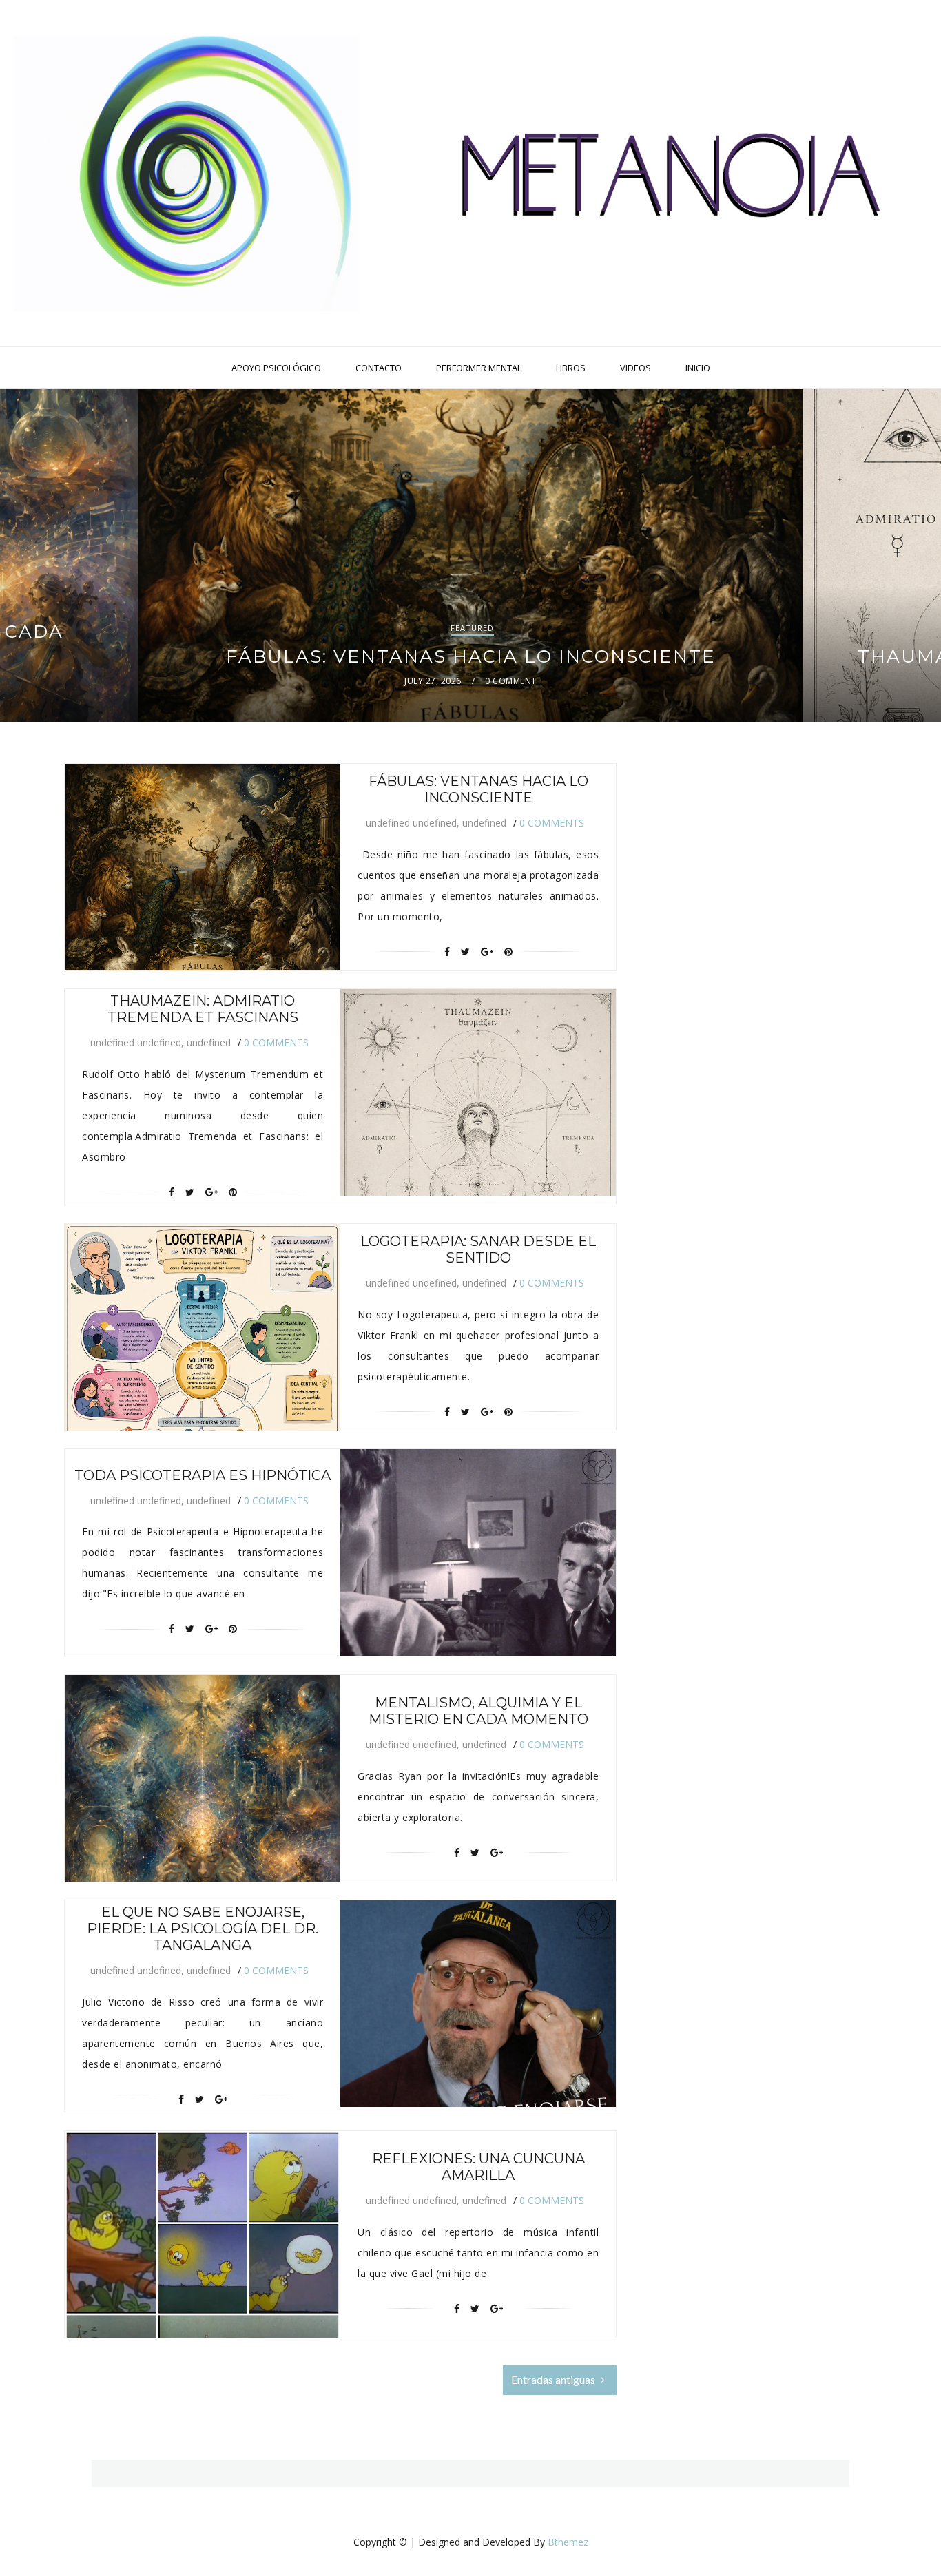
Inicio (698, 368)
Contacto (379, 368)
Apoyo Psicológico (276, 368)
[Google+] (487, 952)
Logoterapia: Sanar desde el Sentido (478, 1249)
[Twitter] (465, 952)
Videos (635, 368)
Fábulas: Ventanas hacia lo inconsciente (471, 656)
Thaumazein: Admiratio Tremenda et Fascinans (203, 1009)
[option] (470, 555)
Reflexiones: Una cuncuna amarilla (478, 2167)
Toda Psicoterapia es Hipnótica (203, 1475)
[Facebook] (447, 952)
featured (472, 628)
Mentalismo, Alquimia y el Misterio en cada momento (478, 1711)
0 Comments (552, 823)
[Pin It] (508, 952)
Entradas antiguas (554, 2379)
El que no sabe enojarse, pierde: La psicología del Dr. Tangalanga (203, 1929)
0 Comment (510, 681)
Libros (571, 368)
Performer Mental (479, 368)
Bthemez (568, 2542)
